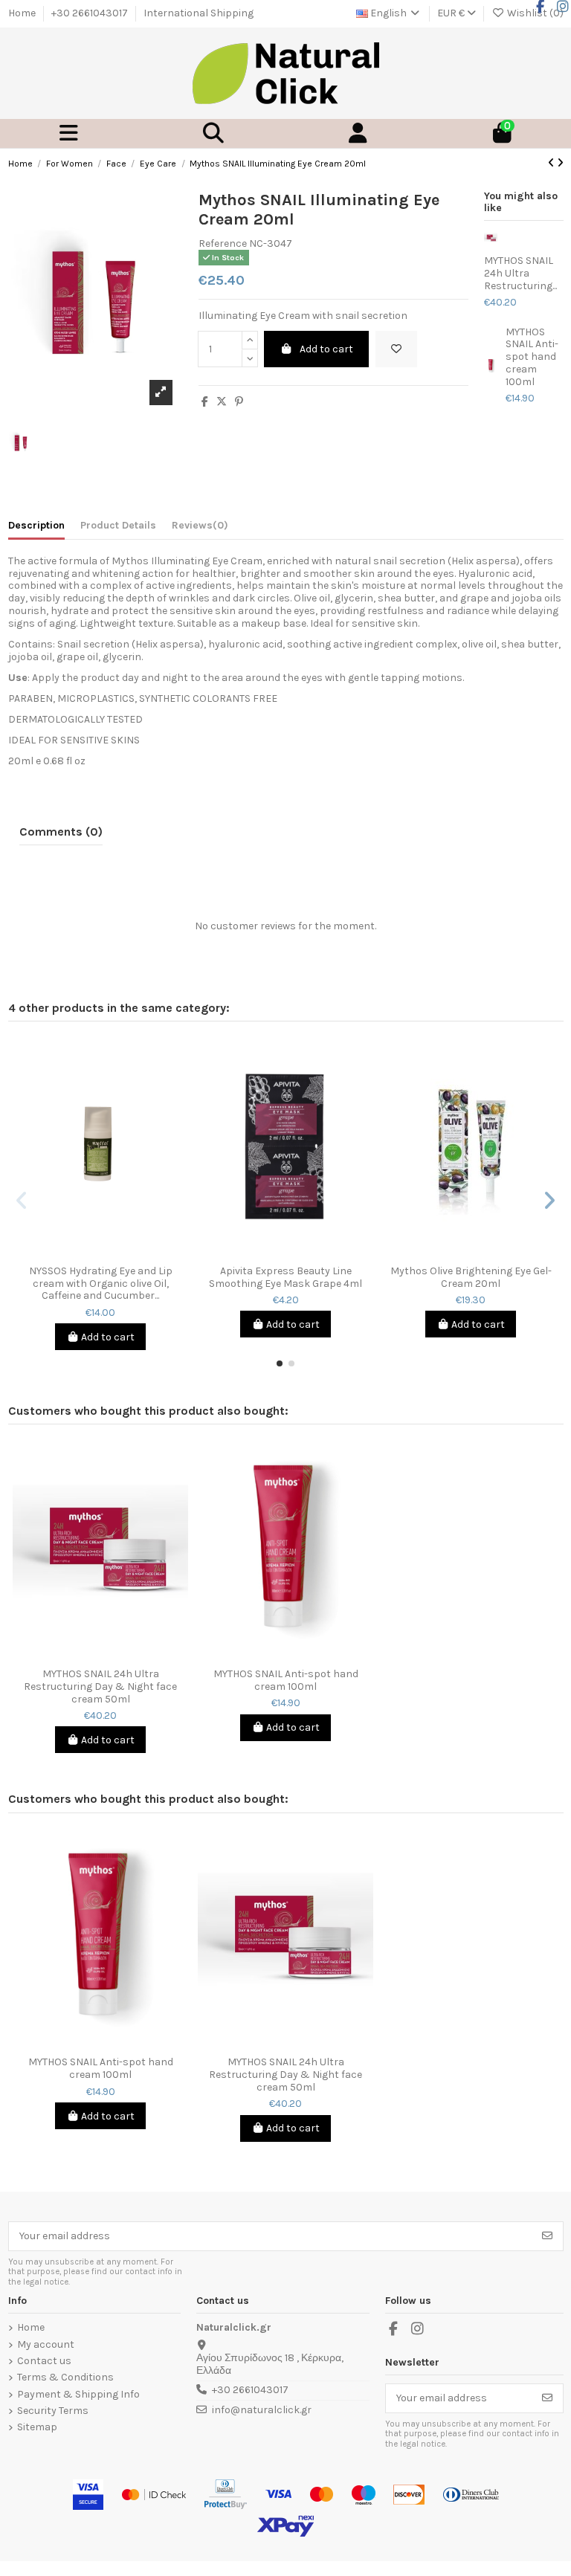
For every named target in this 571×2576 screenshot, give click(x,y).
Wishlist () (534, 13)
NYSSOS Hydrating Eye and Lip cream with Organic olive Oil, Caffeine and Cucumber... (101, 1284)
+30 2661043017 (91, 13)
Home (23, 13)
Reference (223, 244)
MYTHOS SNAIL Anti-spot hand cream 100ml (532, 357)
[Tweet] (222, 402)
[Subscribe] (547, 2236)
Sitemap (37, 2427)
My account (46, 2345)
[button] (280, 1363)
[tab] (200, 529)
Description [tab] (36, 526)
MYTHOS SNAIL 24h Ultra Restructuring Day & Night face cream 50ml (100, 1687)
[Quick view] (111, 1253)
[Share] (205, 402)
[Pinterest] (239, 402)
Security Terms (53, 2411)
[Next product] (560, 163)
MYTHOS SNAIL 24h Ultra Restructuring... (520, 274)
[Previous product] (552, 163)
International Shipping (199, 13)
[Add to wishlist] (396, 349)
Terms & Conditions (65, 2378)
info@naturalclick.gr (262, 2410)
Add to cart (326, 349)
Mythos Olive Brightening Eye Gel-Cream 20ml (471, 1278)
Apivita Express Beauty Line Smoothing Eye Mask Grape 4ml (285, 1278)
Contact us (44, 2361)
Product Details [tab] (118, 526)
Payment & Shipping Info (78, 2395)
